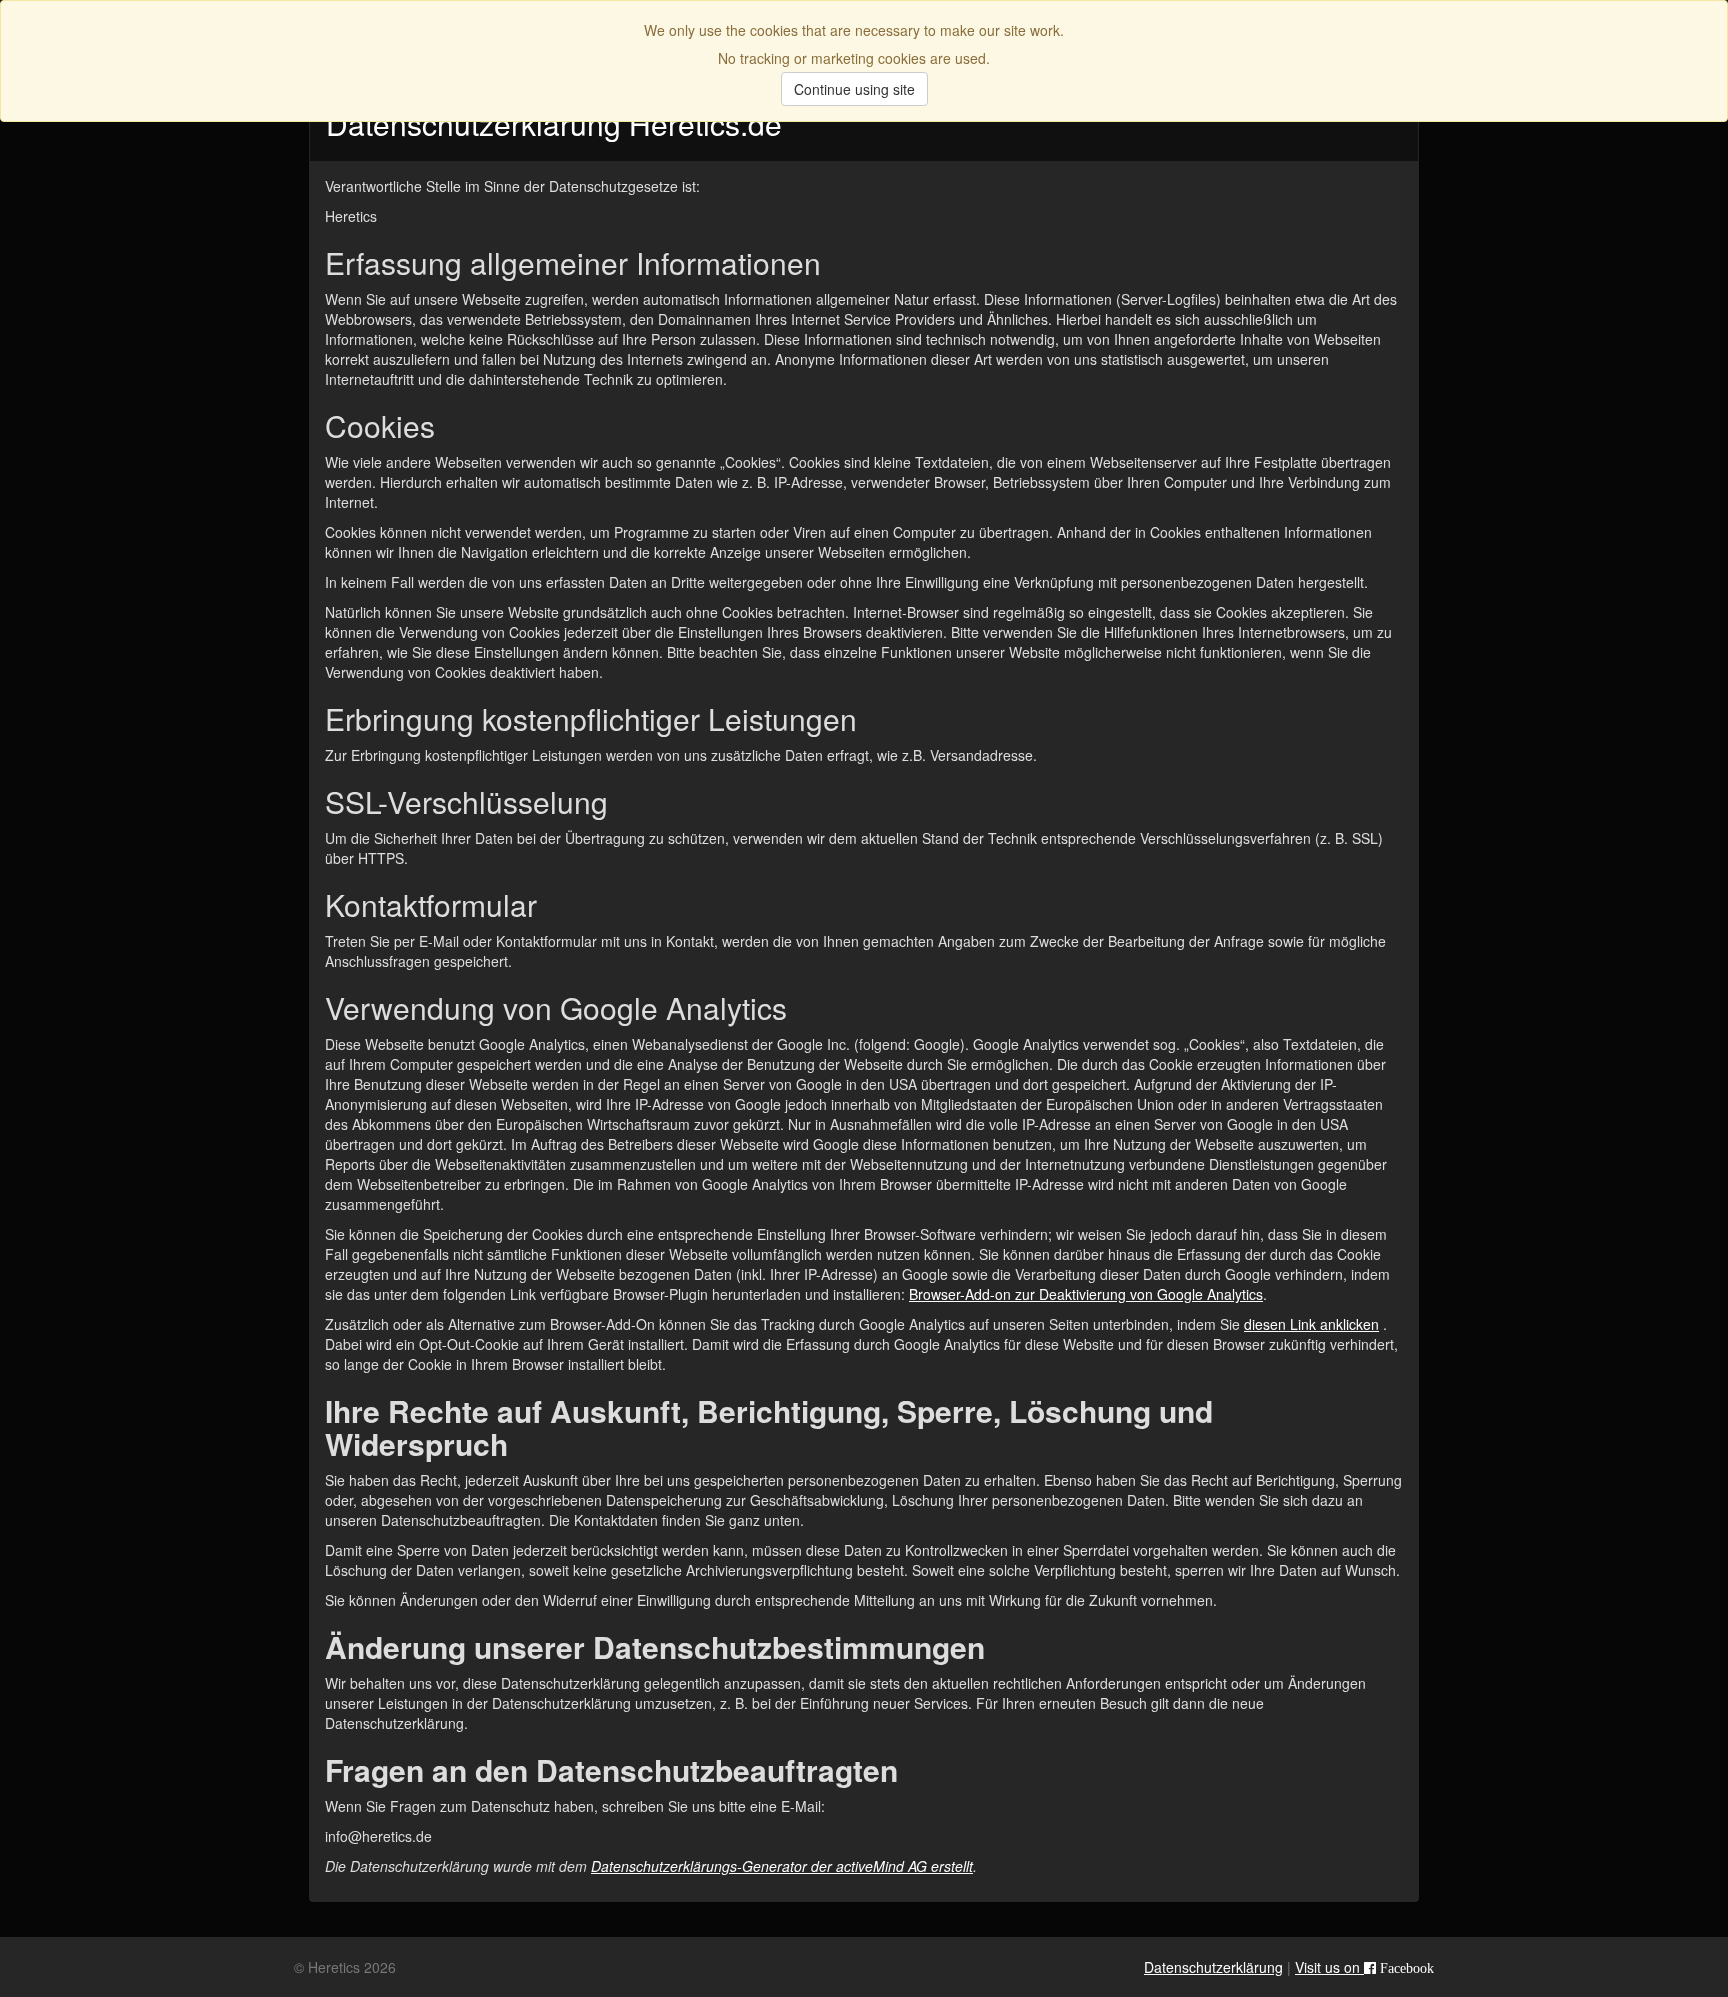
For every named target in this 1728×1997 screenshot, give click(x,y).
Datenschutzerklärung (1213, 1967)
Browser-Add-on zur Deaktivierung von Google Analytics (1086, 1294)
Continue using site (854, 89)
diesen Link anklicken (1311, 1324)
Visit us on (1364, 1967)
